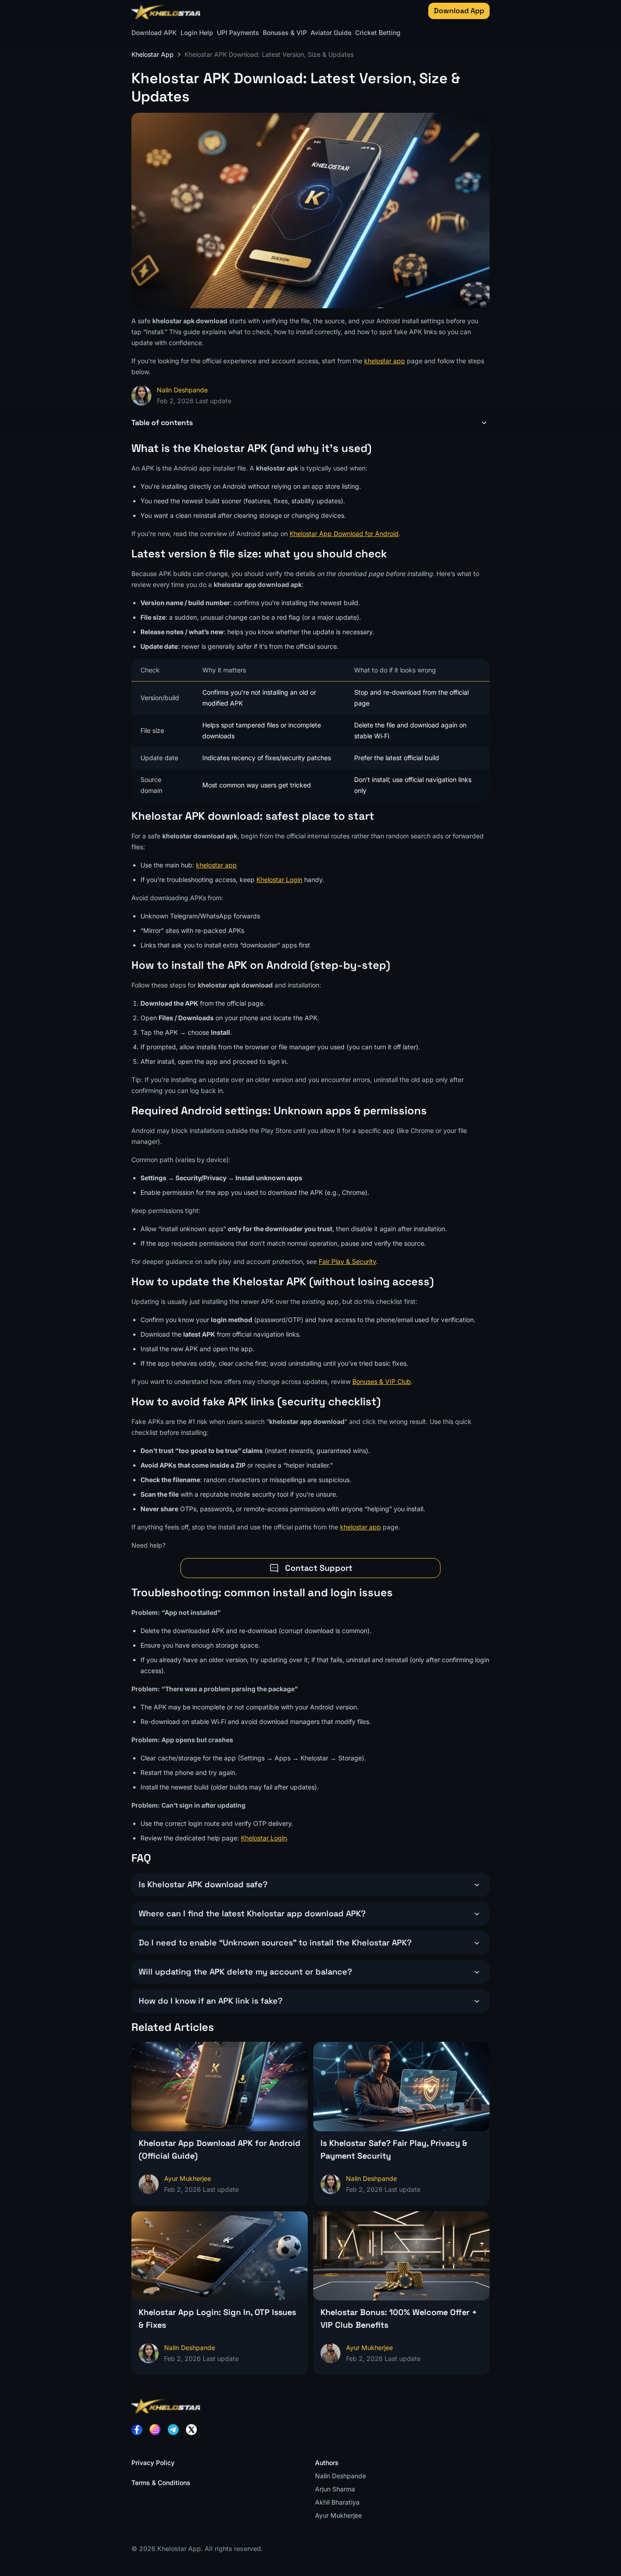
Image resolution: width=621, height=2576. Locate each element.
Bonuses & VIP (285, 33)
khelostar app (385, 361)
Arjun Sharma (335, 2489)
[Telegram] (173, 2430)
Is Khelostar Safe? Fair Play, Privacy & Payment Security (394, 2149)
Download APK (154, 33)
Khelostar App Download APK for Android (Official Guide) (220, 2149)
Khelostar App (153, 54)
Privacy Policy (153, 2463)
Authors (327, 2463)
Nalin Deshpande (182, 390)
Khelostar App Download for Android (344, 534)
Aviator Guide (331, 33)
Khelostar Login (279, 880)
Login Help (197, 33)
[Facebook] (137, 2430)
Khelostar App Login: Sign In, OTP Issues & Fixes (217, 2318)
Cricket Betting (378, 33)
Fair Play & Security (347, 1261)
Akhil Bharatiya (337, 2502)
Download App (459, 11)
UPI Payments (238, 33)
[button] (310, 423)
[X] (191, 2430)
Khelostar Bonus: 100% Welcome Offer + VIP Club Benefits (399, 2318)
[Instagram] (155, 2430)
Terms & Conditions (161, 2483)
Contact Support (319, 1568)
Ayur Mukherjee (338, 2515)
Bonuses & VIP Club (382, 1381)
